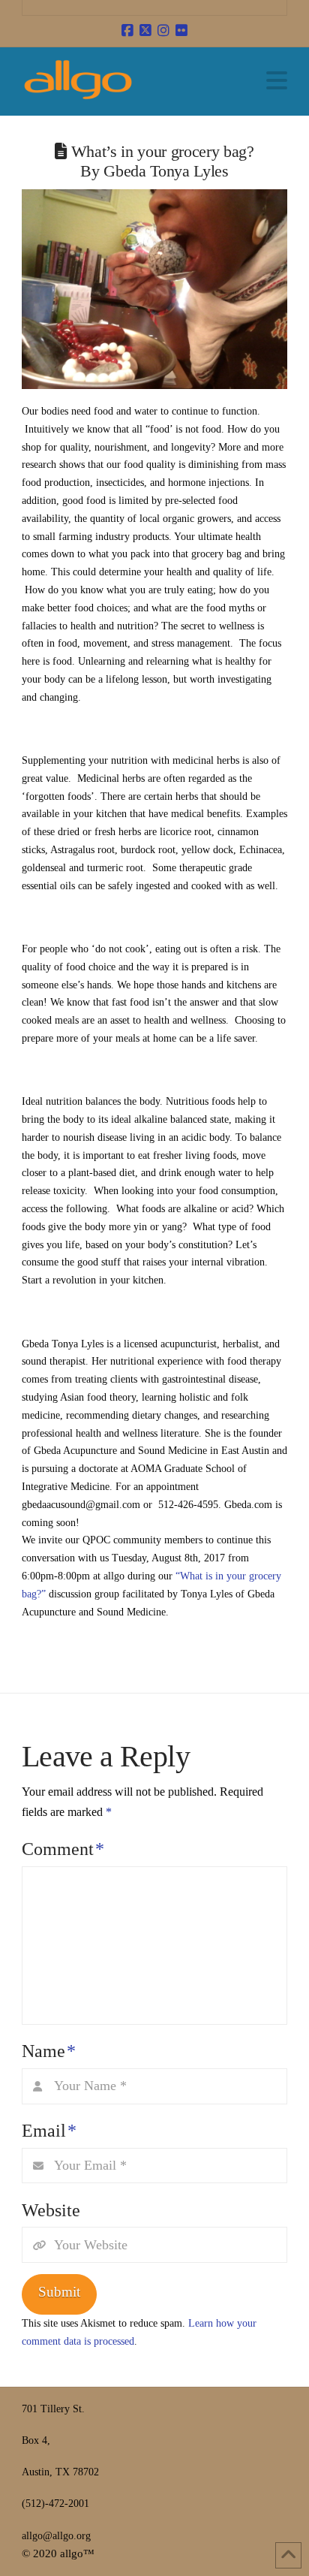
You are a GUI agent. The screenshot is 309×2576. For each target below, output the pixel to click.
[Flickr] (181, 31)
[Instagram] (163, 31)
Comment (63, 1849)
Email (49, 2131)
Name (49, 2051)
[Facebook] (127, 31)
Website (51, 2210)
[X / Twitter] (145, 31)
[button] (277, 81)
